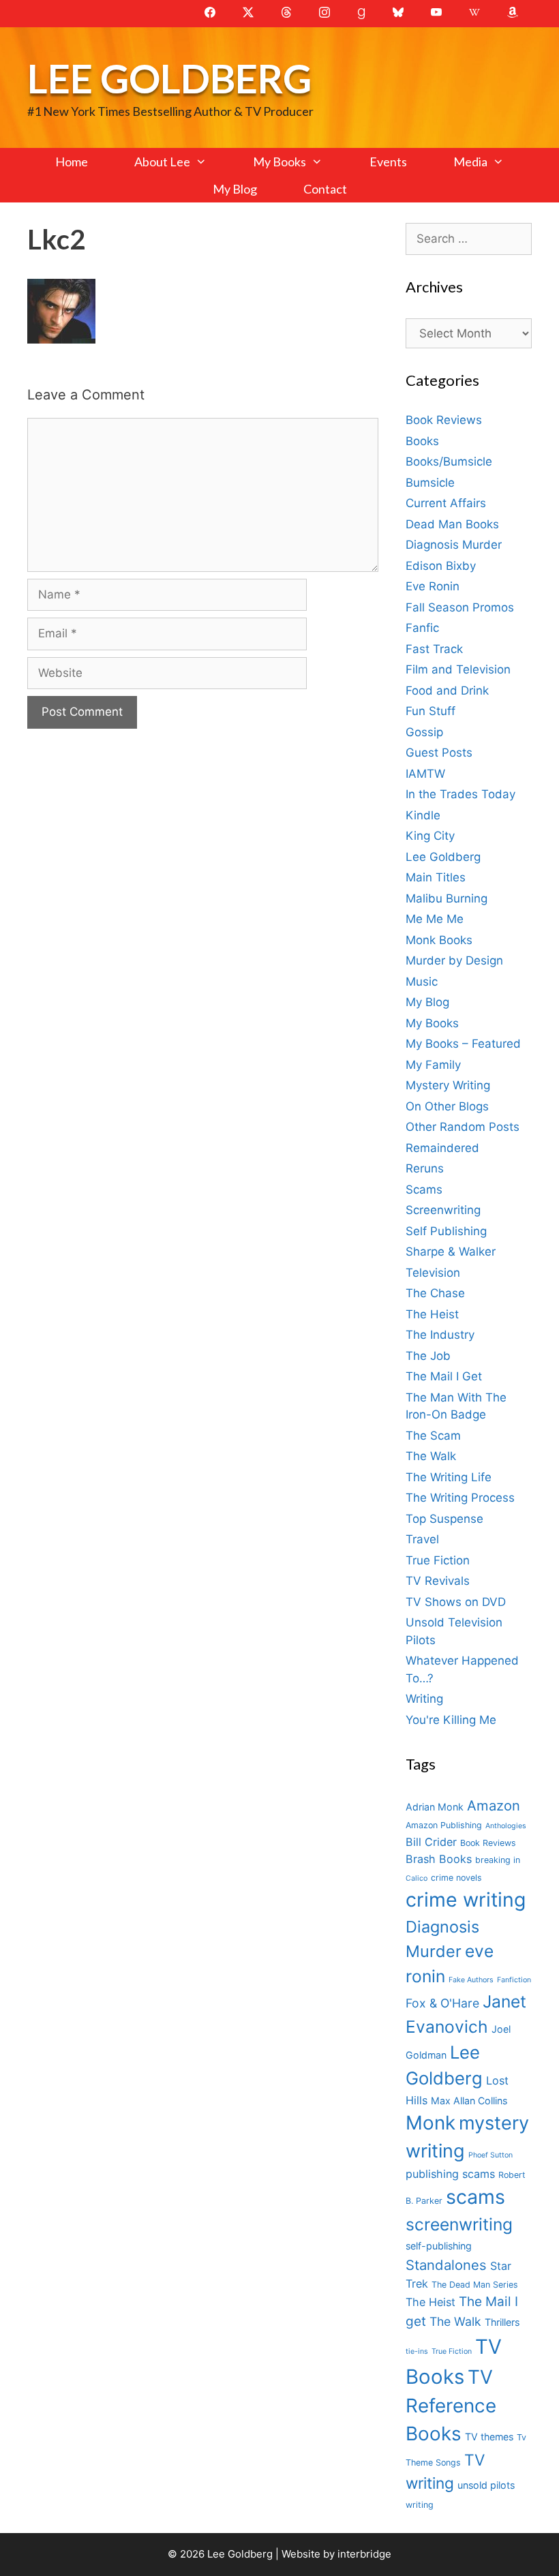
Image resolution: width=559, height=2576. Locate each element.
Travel (422, 1539)
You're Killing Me (451, 1720)
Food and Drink (447, 691)
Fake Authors (471, 1980)
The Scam (433, 1436)
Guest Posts (439, 753)
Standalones (446, 2265)
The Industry (440, 1335)
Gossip (424, 732)
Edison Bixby (441, 566)
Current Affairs (446, 503)
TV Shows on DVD (456, 1602)
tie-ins (417, 2351)
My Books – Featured (463, 1044)
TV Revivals (438, 1581)
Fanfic (422, 628)
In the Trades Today (460, 794)
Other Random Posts (463, 1127)
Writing (424, 1699)
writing (420, 2505)
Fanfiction (514, 1980)
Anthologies (506, 1826)
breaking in (498, 1860)
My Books (279, 162)
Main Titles (436, 877)
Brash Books (439, 1859)
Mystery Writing (448, 1085)
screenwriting (459, 2224)
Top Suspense (444, 1519)
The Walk (431, 1456)
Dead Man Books (452, 524)
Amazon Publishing (444, 1825)
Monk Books (439, 940)
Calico (417, 1878)
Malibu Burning (447, 898)
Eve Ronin (433, 586)
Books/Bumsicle (449, 461)
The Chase (435, 1293)
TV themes (489, 2437)
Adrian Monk (435, 1807)
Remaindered (442, 1148)
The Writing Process (460, 1498)
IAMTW (425, 774)
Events (388, 162)
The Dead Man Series (475, 2285)
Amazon (494, 1805)
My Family (433, 1065)
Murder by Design (454, 960)
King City (430, 836)
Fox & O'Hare (442, 2003)
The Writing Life (449, 1477)
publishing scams (450, 2174)
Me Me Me (435, 919)
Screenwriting (443, 1210)
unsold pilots (486, 2485)
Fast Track (434, 649)
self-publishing (439, 2246)
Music (422, 982)
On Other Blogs (447, 1106)
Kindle (423, 815)
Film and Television (458, 669)
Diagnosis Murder (454, 545)
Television (433, 1273)
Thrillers (502, 2322)
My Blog (235, 189)
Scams (424, 1189)
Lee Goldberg (169, 78)
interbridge (364, 2554)
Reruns (425, 1168)
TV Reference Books (451, 2406)
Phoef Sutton (490, 2155)
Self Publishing (446, 1231)
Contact (325, 189)
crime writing (466, 1899)
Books (422, 441)
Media (470, 162)
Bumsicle (430, 483)
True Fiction (438, 1560)
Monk (430, 2123)
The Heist (432, 1314)
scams (475, 2197)
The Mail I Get (444, 1376)
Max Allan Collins (469, 2101)
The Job (428, 1356)
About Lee (162, 162)
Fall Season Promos (460, 607)
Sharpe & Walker (451, 1252)
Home (72, 162)
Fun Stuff (430, 711)
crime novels (456, 1878)
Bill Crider (431, 1842)
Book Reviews (444, 420)
